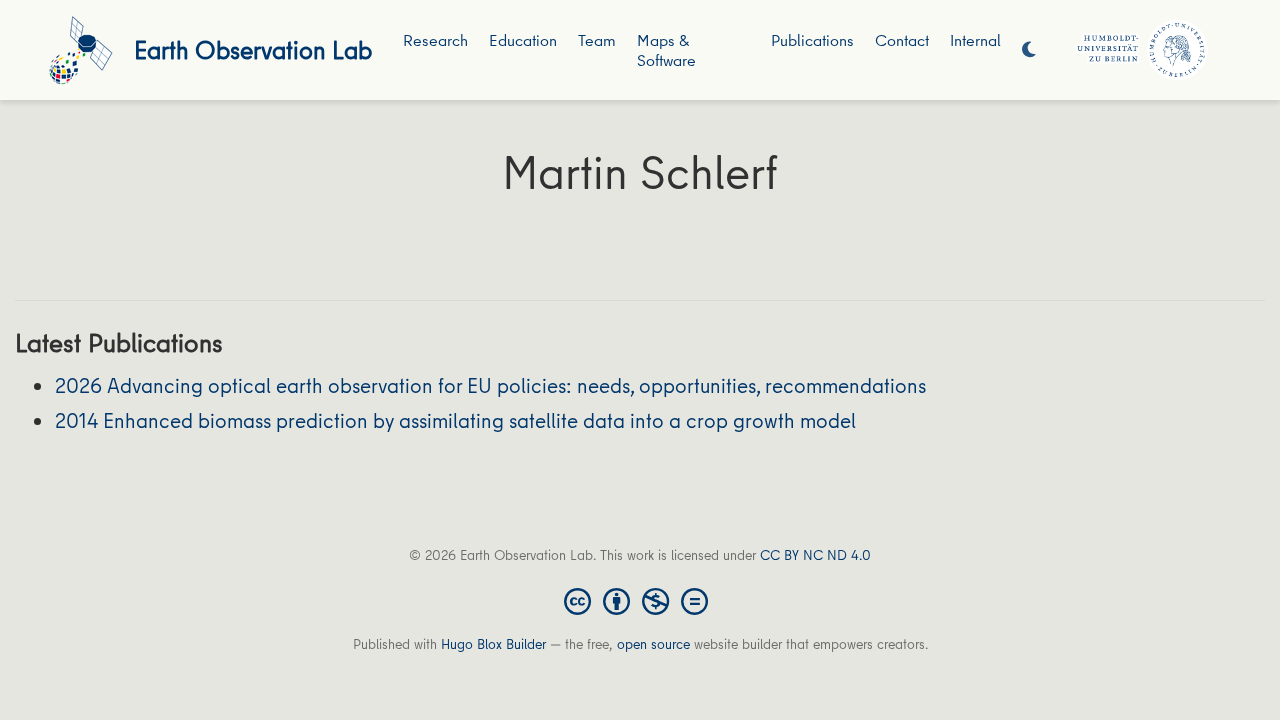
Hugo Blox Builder (493, 644)
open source (653, 644)
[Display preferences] (1029, 50)
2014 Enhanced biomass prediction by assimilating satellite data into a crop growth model (455, 420)
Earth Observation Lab (253, 49)
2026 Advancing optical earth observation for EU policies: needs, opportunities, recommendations (490, 385)
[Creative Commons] (640, 600)
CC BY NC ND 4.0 (815, 555)
